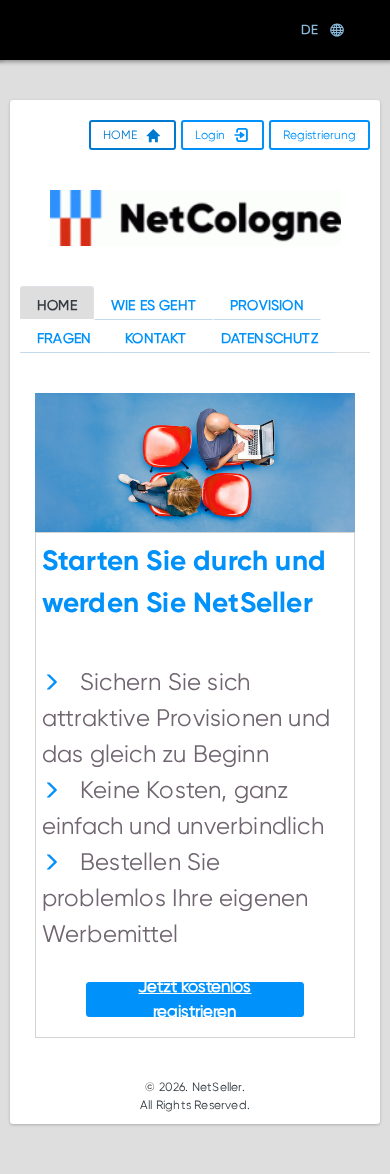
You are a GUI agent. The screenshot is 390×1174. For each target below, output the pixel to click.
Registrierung (319, 134)
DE (309, 29)
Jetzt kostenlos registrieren (194, 999)
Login (210, 134)
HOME (120, 134)
